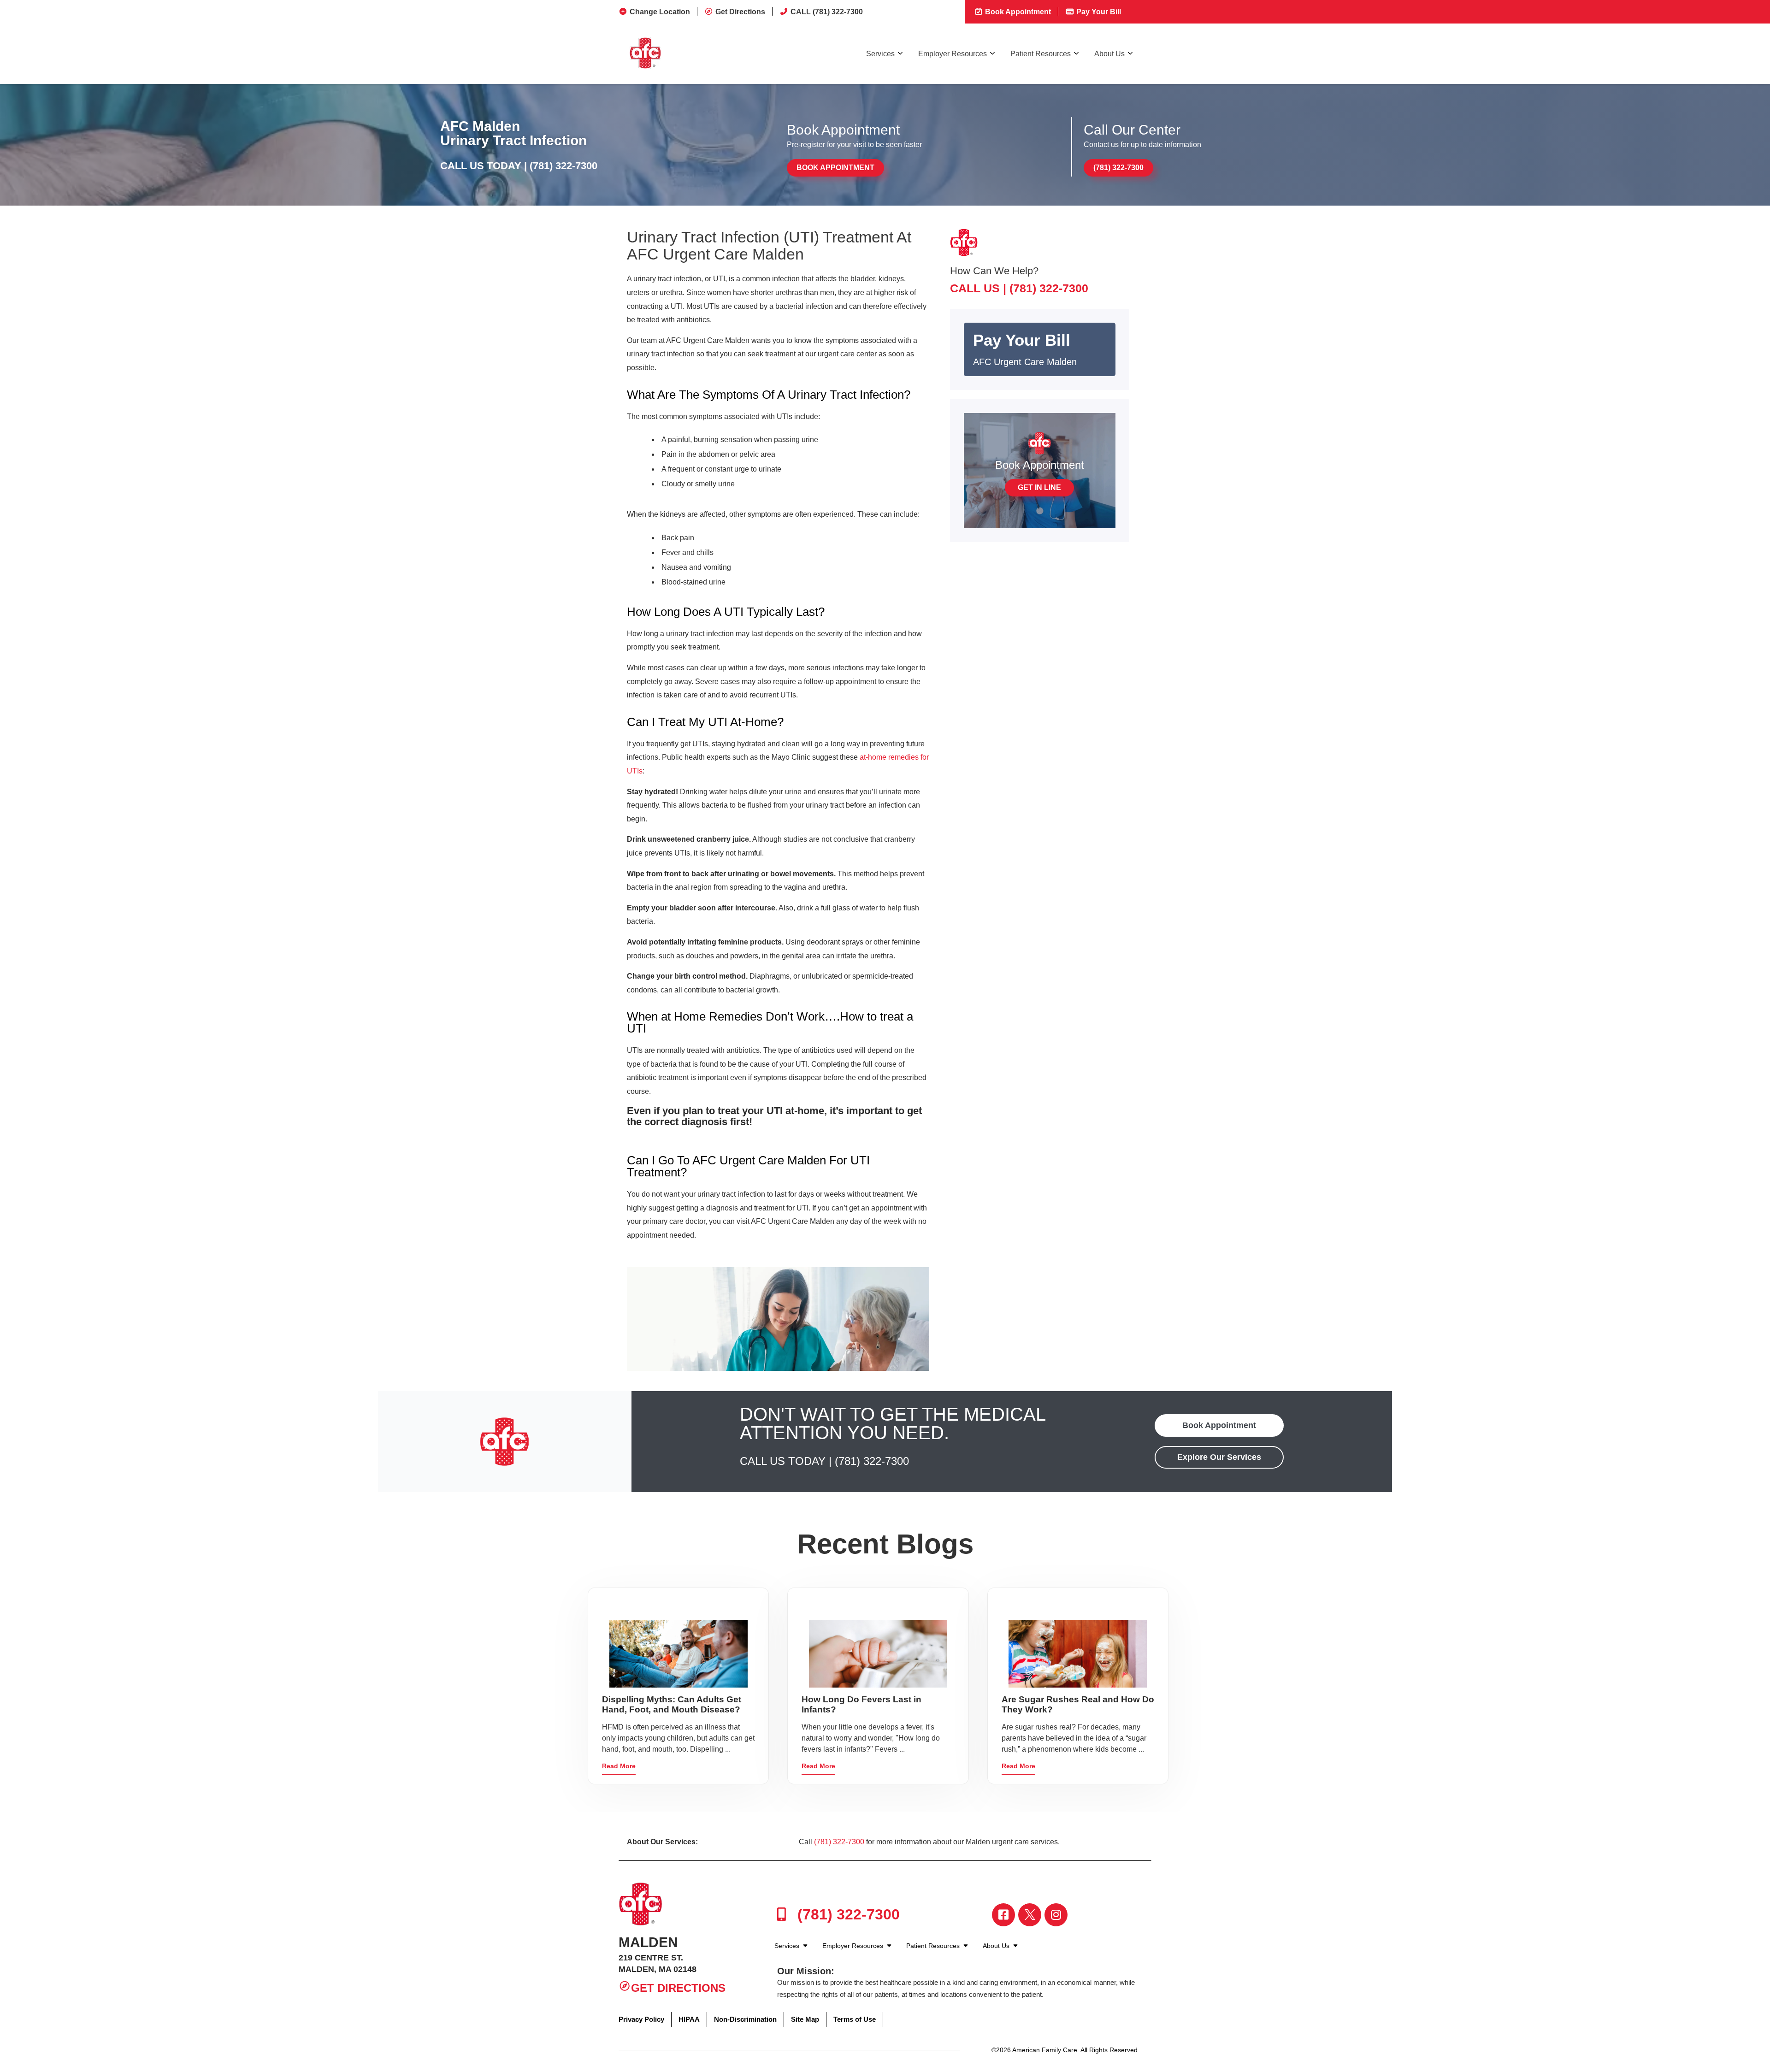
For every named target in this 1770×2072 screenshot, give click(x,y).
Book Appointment (1017, 12)
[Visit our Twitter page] (1030, 1915)
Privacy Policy (641, 2019)
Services (880, 54)
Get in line (1039, 487)
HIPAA (689, 2019)
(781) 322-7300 (563, 166)
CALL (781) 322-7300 (827, 12)
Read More (619, 1766)
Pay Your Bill (1098, 12)
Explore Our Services (1219, 1457)
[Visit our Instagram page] (1056, 1915)
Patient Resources (1041, 54)
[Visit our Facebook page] (1003, 1915)
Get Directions (740, 12)
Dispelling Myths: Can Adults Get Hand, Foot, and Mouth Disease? (672, 1704)
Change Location (660, 12)
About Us (1109, 54)
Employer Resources (953, 54)
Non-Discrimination (745, 2019)
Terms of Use (855, 2019)
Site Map (805, 2019)
